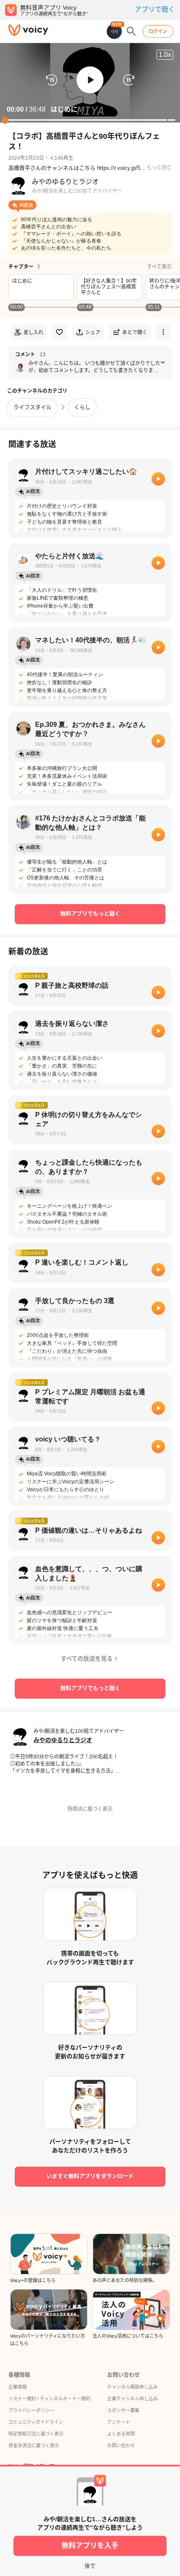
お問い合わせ (121, 2446)
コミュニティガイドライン (36, 2422)
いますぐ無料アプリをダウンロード (90, 2176)
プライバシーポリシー (31, 2410)
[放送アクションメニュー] (163, 332)
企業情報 (18, 2387)
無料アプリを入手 (90, 2546)
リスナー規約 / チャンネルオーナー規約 (49, 2399)
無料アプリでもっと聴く (90, 914)
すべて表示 (159, 267)
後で (90, 2566)
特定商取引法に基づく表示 (36, 2434)
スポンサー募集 (123, 2410)
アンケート (119, 2422)
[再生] (158, 479)
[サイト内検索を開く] (131, 31)
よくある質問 (121, 2434)
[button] (90, 80)
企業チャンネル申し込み (132, 2399)
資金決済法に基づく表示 (34, 2446)
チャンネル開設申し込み (132, 2387)
